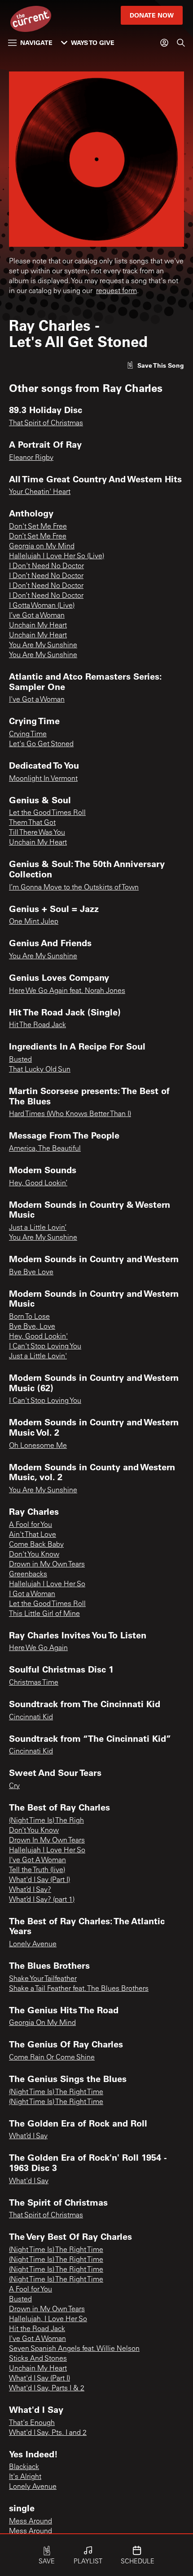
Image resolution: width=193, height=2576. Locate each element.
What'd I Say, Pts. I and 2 (48, 2433)
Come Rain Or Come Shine (52, 2058)
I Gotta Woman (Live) (42, 606)
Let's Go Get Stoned (41, 744)
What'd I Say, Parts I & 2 (47, 2389)
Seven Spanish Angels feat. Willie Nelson (74, 2349)
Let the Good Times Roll (47, 813)
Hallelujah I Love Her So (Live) (57, 556)
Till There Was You (37, 833)
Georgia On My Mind (42, 2023)
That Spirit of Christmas (46, 423)
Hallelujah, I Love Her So (48, 2319)
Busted (20, 1060)
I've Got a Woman (37, 700)
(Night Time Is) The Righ (46, 1821)
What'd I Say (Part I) (39, 1880)
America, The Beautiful (45, 1149)
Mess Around (31, 2522)
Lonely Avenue (33, 1944)
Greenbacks (28, 1575)
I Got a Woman (32, 1594)
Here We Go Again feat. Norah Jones (67, 991)
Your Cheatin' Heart (40, 492)
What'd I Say (29, 2181)
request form (116, 291)
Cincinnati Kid (31, 1717)
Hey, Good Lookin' (38, 1337)
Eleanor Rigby (31, 458)
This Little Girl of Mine (44, 1614)
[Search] (181, 43)
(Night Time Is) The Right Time (56, 2092)
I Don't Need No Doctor (46, 566)
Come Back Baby (36, 1545)
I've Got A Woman (37, 1860)
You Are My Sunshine (43, 645)
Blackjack (24, 2467)
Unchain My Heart (38, 626)
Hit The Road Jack (37, 1025)
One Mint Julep (34, 922)
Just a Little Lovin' (38, 1357)
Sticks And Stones (38, 2359)
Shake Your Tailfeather (43, 1979)
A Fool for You (31, 1525)
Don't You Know (34, 1555)
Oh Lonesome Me (38, 1446)
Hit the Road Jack (37, 2329)
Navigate (36, 42)
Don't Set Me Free (38, 527)
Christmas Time (34, 1683)
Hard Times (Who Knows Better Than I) (70, 1114)
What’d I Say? (30, 1890)
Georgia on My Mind (42, 547)
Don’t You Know (34, 1831)
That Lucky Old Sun (40, 1070)
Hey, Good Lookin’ (38, 1183)
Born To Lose (29, 1317)
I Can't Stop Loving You (45, 1347)
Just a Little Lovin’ (38, 1228)
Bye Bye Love (31, 1272)
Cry (14, 1786)
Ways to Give (93, 42)
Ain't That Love (33, 1535)
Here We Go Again (38, 1648)
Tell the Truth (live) (37, 1870)
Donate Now (152, 15)
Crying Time (28, 734)
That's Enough (32, 2423)
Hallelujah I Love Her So (47, 1584)
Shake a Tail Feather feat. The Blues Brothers (79, 1989)
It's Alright (25, 2477)
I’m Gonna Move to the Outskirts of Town (74, 888)
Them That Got (32, 823)
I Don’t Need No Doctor (46, 576)
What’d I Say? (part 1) (42, 1900)
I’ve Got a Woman (37, 616)
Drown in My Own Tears (47, 1565)
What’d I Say (28, 2136)
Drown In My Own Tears (47, 1841)
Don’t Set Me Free (38, 537)
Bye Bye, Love (32, 1327)
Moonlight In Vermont (43, 779)
